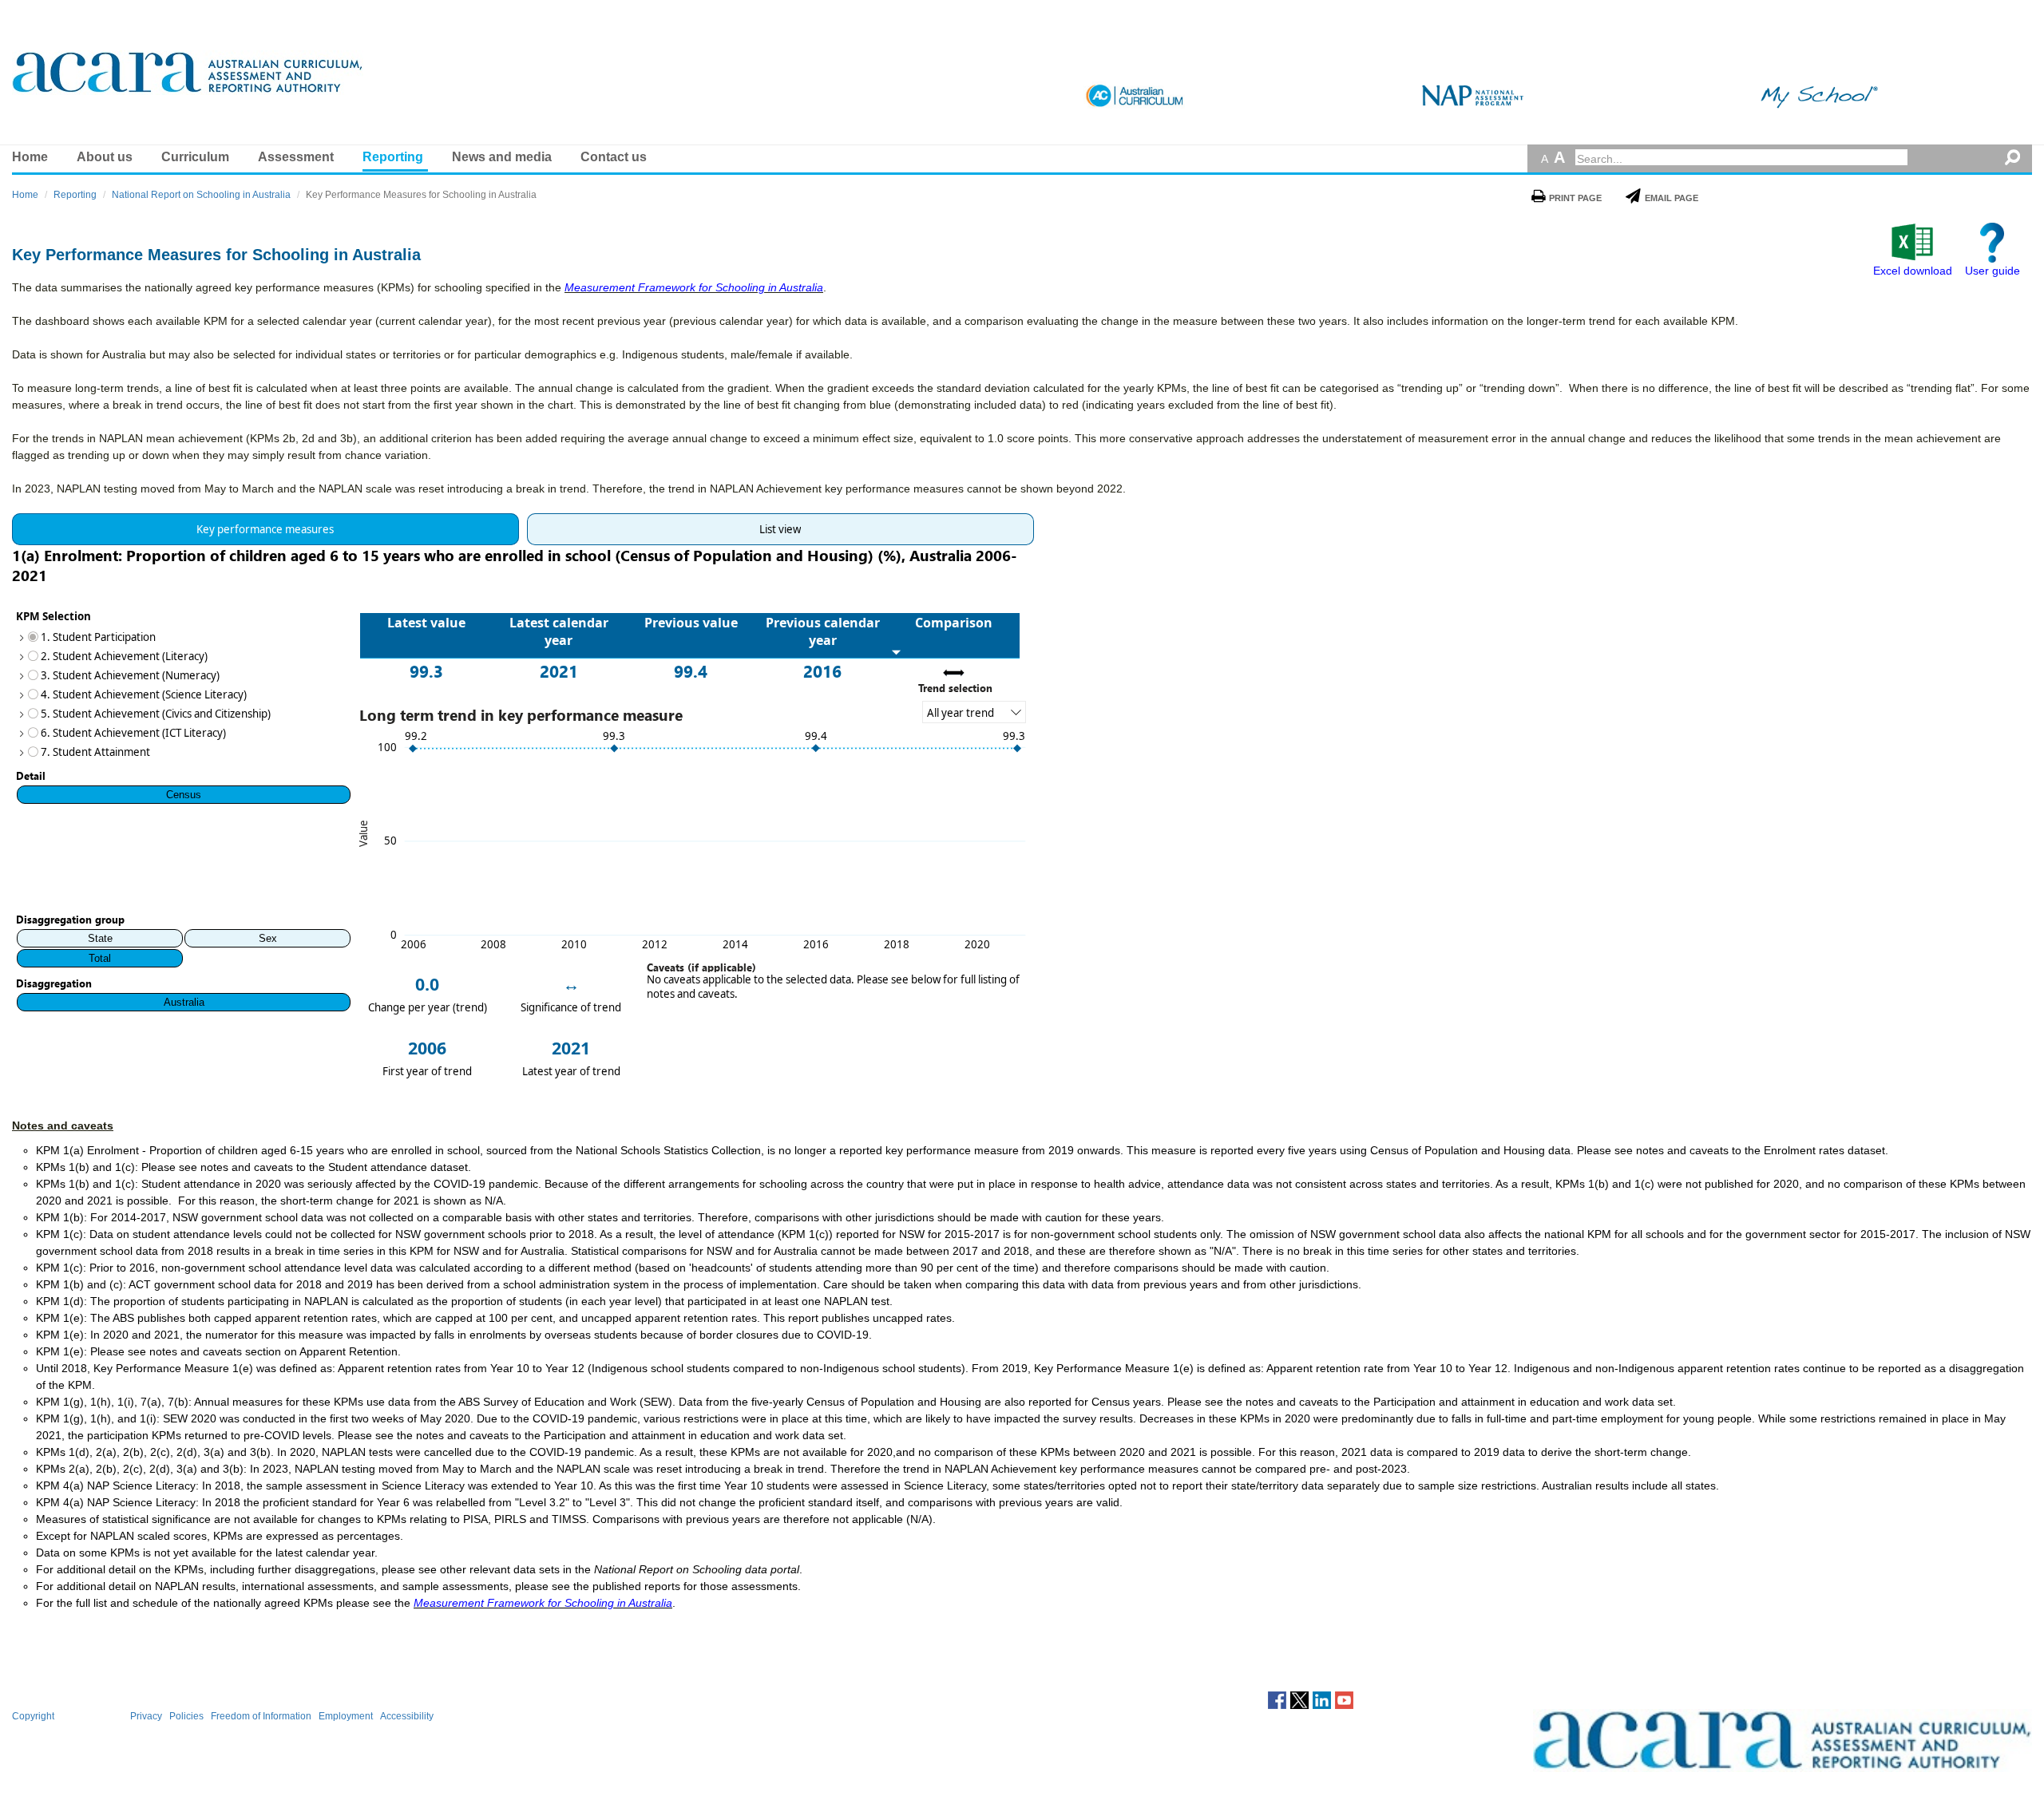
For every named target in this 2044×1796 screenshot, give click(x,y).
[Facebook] (1277, 1699)
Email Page (1672, 198)
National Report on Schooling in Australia (201, 195)
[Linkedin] (1322, 1699)
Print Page (1575, 198)
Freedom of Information (261, 1716)
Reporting (393, 157)
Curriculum (195, 157)
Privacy (146, 1716)
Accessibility (407, 1716)
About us (105, 157)
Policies (186, 1716)
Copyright (33, 1716)
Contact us (614, 157)
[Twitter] (1299, 1699)
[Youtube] (1344, 1699)
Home (30, 157)
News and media (502, 157)
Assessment (296, 157)
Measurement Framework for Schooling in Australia (694, 287)
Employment (346, 1716)
